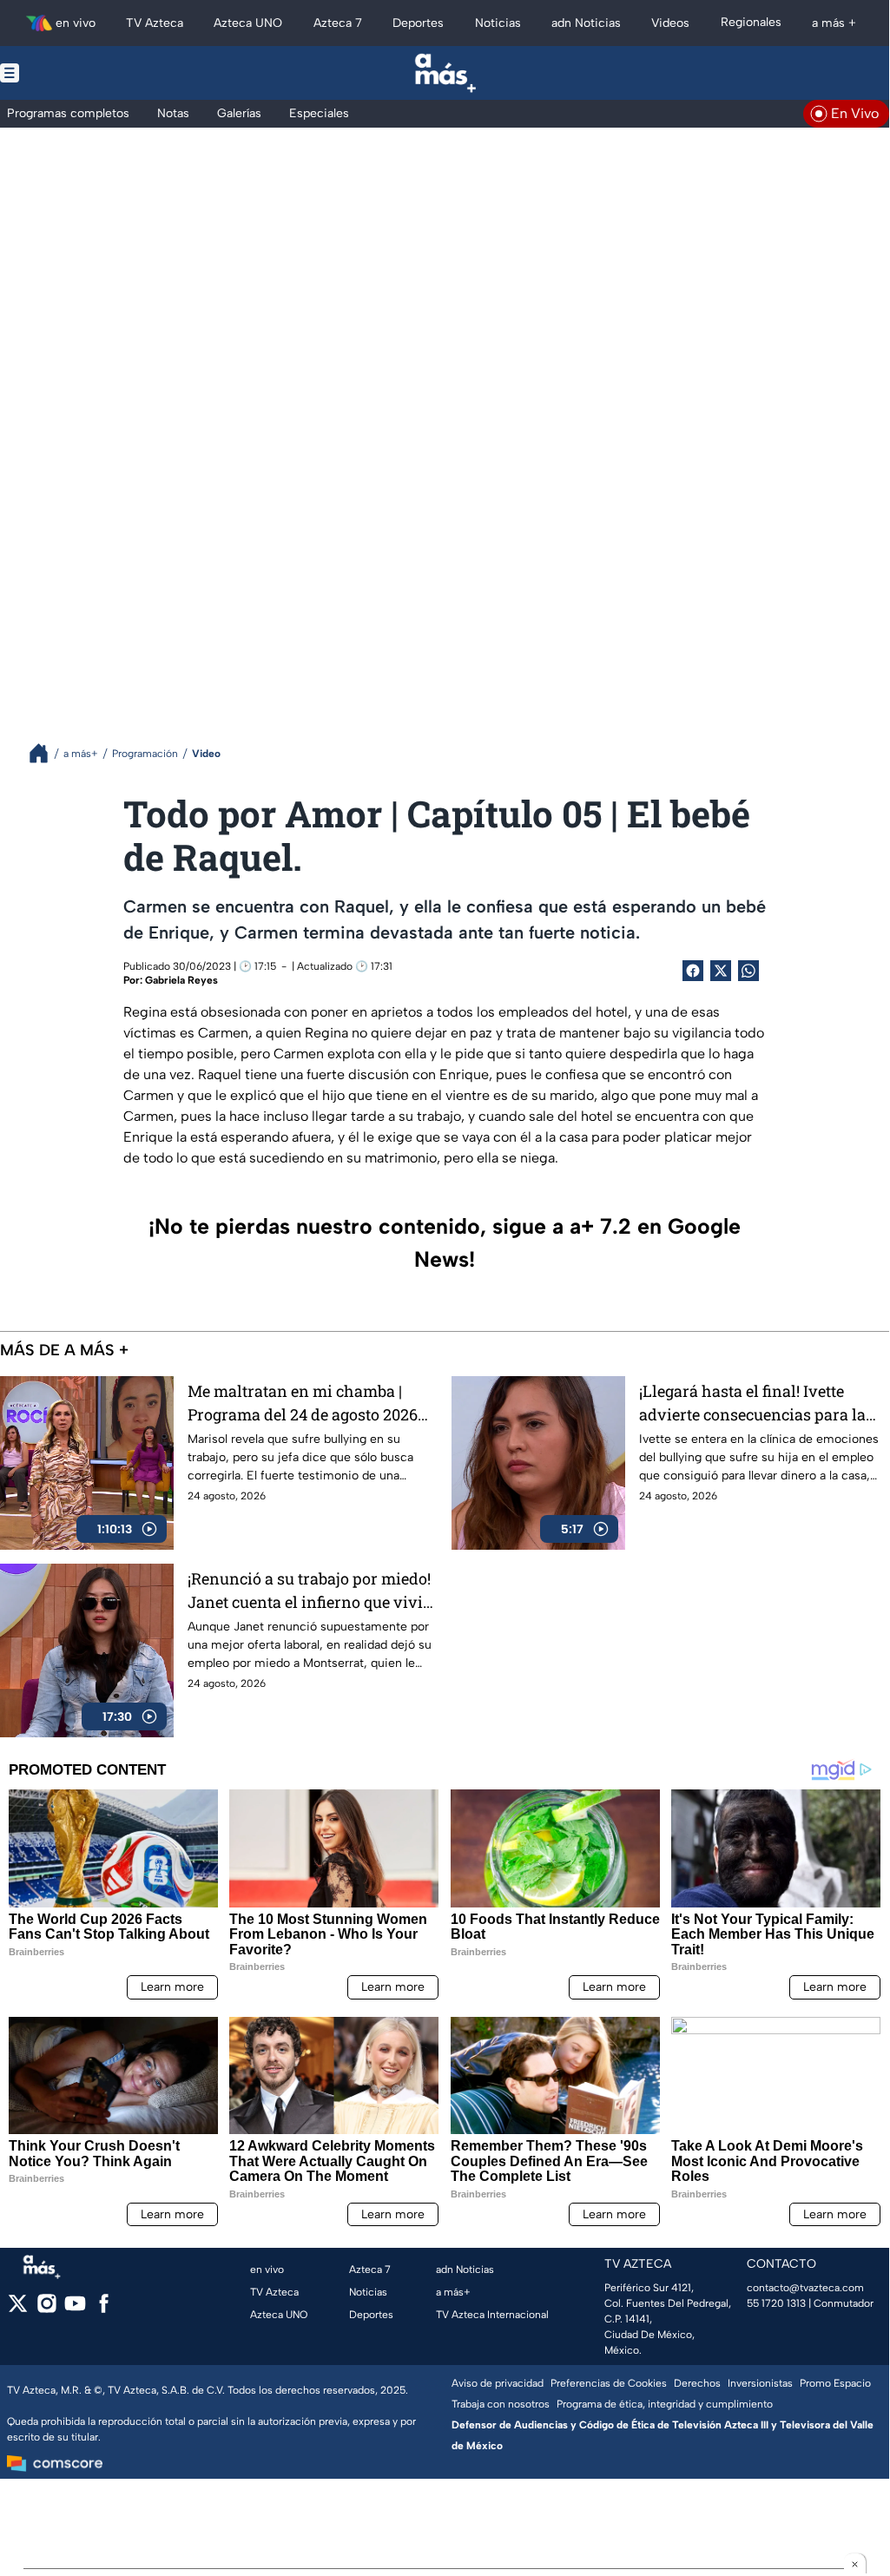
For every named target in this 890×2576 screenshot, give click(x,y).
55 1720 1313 (776, 2303)
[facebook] (104, 2309)
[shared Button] (748, 971)
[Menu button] (69, 73)
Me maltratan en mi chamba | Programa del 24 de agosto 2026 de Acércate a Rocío (303, 1403)
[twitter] (18, 2309)
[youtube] (75, 2309)
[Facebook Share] (693, 971)
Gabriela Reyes (181, 980)
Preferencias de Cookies (609, 2383)
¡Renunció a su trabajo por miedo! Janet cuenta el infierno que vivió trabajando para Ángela (310, 1591)
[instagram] (46, 2309)
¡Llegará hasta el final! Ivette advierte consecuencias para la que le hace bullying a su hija (752, 1403)
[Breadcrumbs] (46, 753)
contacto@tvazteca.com (805, 2288)
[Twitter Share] (721, 971)
